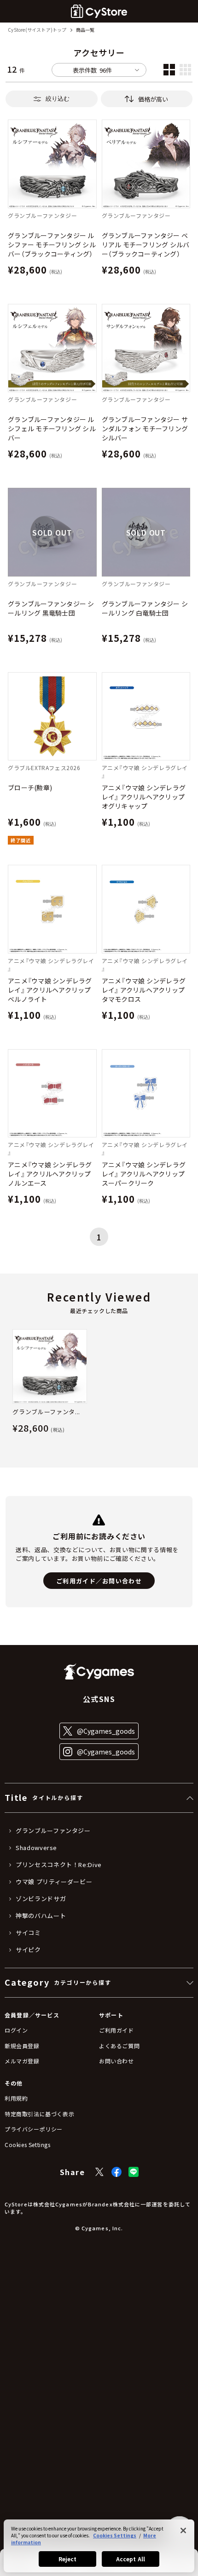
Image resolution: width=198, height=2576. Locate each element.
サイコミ (28, 1933)
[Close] (183, 2530)
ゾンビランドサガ (41, 1899)
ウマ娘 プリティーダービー (54, 1882)
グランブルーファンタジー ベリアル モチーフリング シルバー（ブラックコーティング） (146, 245)
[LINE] (134, 2172)
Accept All (131, 2559)
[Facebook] (116, 2172)
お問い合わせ (116, 2061)
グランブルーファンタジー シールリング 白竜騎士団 (145, 608)
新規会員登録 (22, 2046)
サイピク (28, 1950)
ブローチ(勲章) (30, 788)
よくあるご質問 (119, 2046)
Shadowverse (36, 1848)
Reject (68, 2559)
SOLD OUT (52, 532)
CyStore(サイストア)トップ (37, 30)
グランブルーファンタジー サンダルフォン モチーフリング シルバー (145, 428)
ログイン (16, 2030)
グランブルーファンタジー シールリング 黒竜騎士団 (51, 608)
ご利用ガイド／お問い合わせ (99, 1581)
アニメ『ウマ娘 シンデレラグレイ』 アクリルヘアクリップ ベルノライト (52, 990)
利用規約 (16, 2098)
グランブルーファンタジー (53, 1831)
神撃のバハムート (41, 1916)
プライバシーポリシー (34, 2129)
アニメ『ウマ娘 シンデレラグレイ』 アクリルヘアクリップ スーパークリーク (146, 1174)
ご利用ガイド (116, 2030)
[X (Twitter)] (99, 2172)
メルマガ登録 (22, 2061)
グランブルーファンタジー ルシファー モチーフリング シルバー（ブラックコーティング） (52, 245)
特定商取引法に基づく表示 (39, 2114)
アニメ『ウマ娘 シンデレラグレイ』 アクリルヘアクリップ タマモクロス (146, 990)
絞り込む (58, 99)
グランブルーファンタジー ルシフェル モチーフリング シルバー (52, 428)
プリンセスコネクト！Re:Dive (59, 1865)
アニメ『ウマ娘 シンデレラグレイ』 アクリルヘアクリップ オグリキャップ (146, 797)
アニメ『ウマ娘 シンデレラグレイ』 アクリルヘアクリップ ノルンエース (52, 1174)
